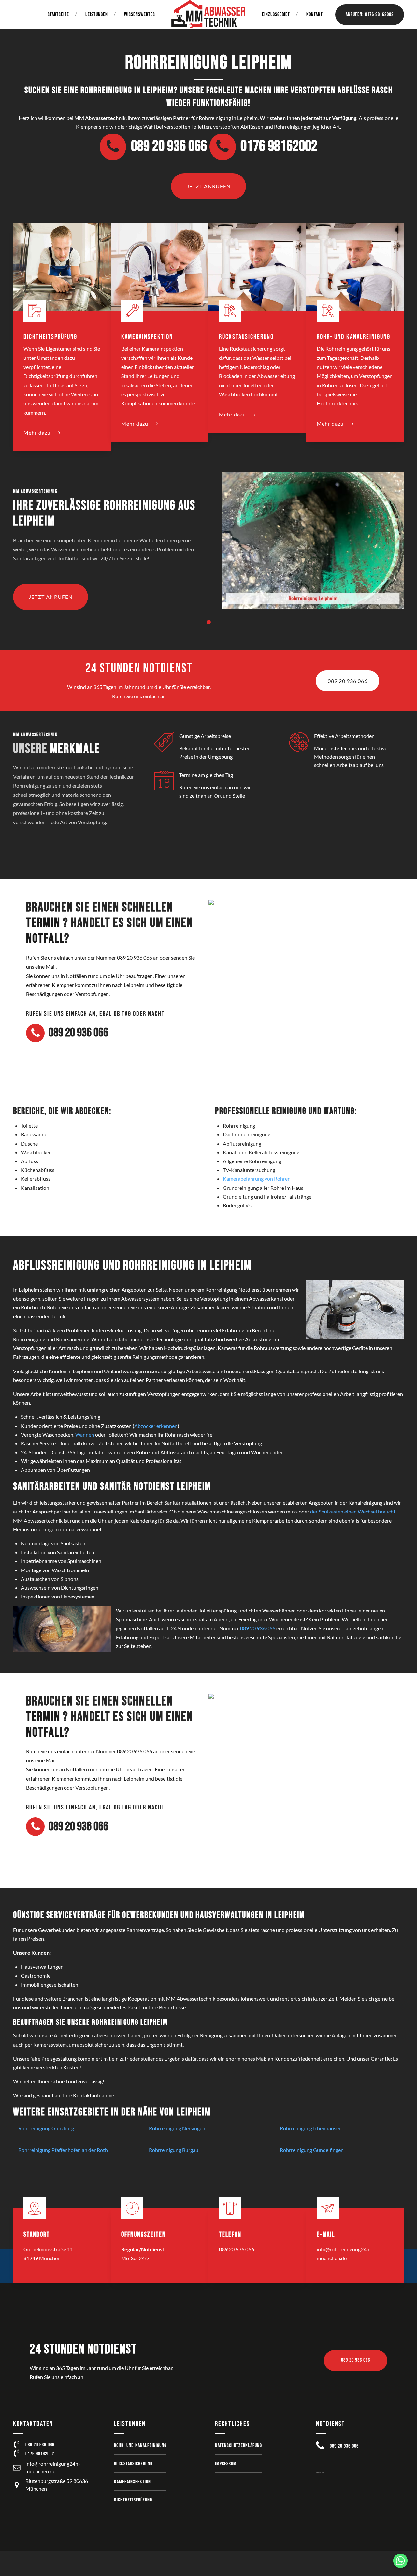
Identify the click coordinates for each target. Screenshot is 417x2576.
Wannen (85, 1435)
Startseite (58, 14)
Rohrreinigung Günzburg (46, 2128)
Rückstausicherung (133, 2464)
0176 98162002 (40, 2454)
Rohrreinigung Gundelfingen (312, 2150)
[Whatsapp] (400, 2561)
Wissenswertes (140, 14)
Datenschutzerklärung (238, 2446)
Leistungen (97, 14)
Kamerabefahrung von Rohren (257, 1179)
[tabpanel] (208, 551)
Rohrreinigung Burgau (174, 2150)
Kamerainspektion (132, 2482)
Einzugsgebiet (276, 14)
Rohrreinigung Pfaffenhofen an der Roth (63, 2150)
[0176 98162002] (17, 2454)
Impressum (226, 2464)
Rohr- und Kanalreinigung (140, 2446)
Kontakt (315, 14)
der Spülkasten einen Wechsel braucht (353, 1511)
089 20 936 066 (258, 1628)
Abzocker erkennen (156, 1426)
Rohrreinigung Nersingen (177, 2128)
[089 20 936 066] (17, 2445)
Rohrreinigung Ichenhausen (311, 2128)
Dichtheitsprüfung (133, 2500)
